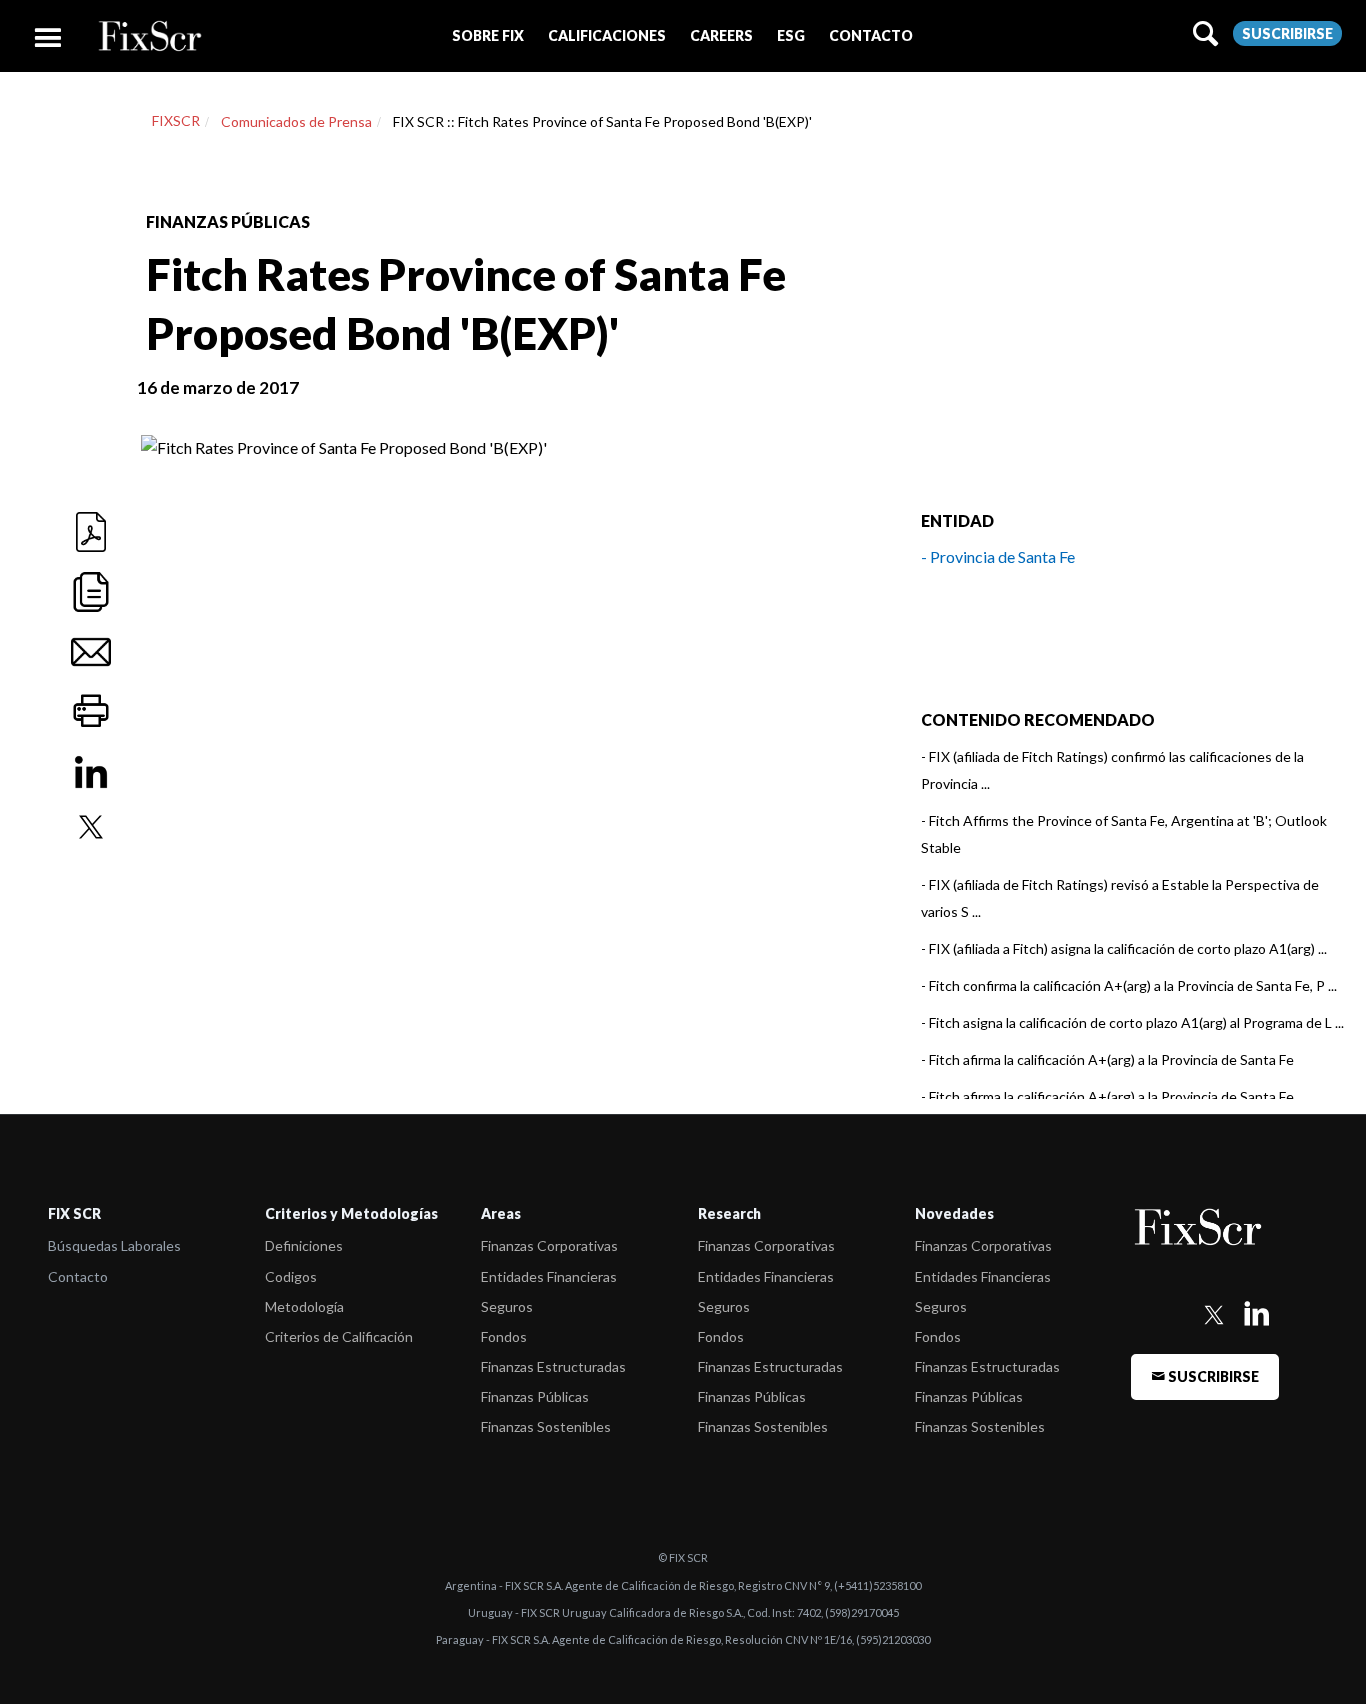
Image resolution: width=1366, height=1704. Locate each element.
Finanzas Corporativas (549, 1245)
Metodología (304, 1306)
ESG (791, 35)
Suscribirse (1287, 33)
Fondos (504, 1336)
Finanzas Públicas (535, 1396)
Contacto (78, 1276)
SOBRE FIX (488, 35)
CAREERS (721, 35)
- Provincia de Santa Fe (998, 556)
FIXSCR (176, 120)
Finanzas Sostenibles (546, 1426)
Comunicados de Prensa (296, 121)
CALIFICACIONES (607, 35)
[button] (488, 35)
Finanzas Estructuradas (553, 1366)
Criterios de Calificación (339, 1336)
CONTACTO (871, 35)
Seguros (507, 1306)
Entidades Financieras (549, 1276)
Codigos (291, 1276)
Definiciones (304, 1245)
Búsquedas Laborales (114, 1245)
